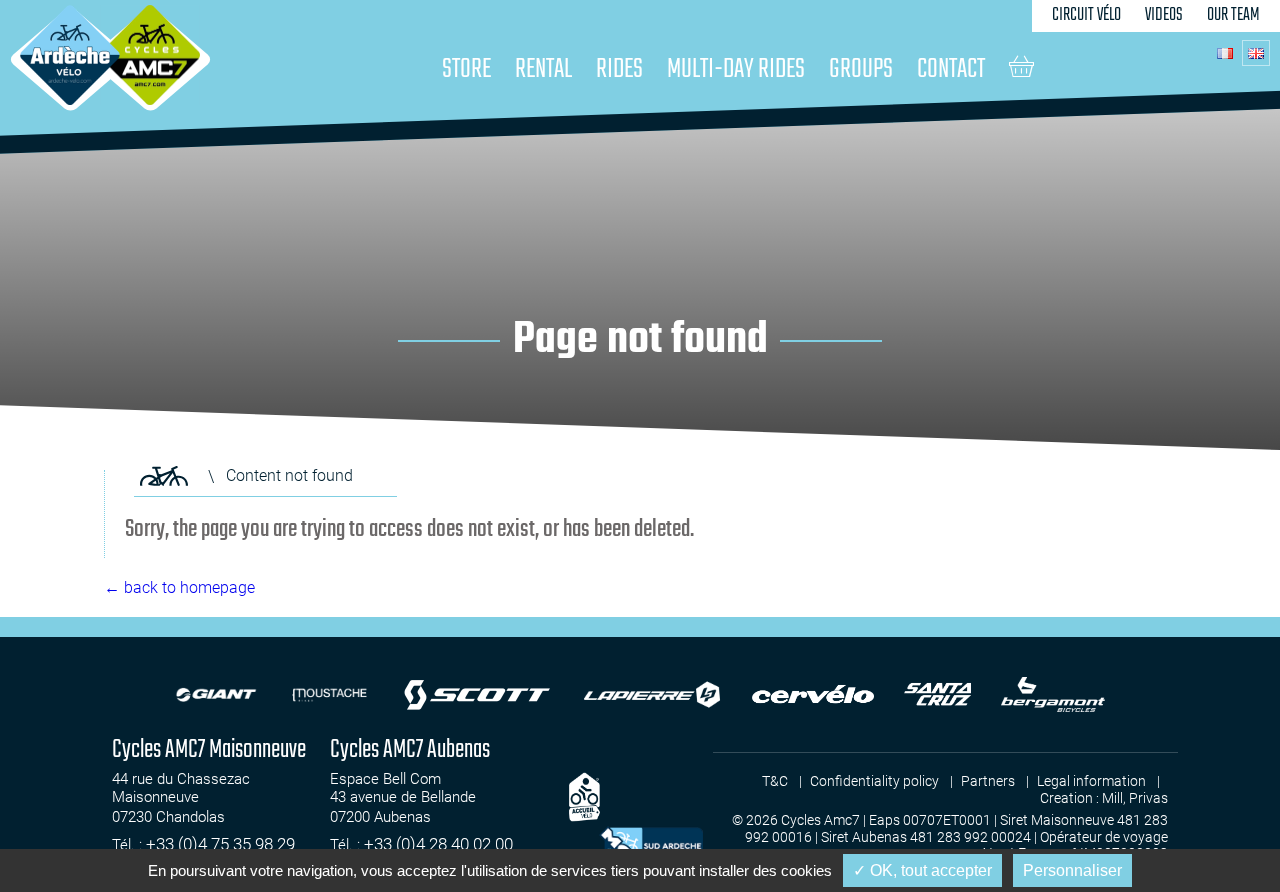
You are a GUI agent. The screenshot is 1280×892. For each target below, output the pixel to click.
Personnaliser (1072, 870)
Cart (1021, 66)
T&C (775, 781)
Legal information (1091, 781)
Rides (619, 69)
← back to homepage (179, 587)
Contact (951, 69)
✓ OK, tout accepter (922, 870)
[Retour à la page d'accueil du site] (164, 476)
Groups (861, 69)
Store (466, 69)
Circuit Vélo (1086, 15)
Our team (1233, 15)
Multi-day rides (736, 69)
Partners (988, 781)
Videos (1164, 15)
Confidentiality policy (874, 781)
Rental (543, 69)
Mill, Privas (1135, 798)
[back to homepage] (70, 55)
